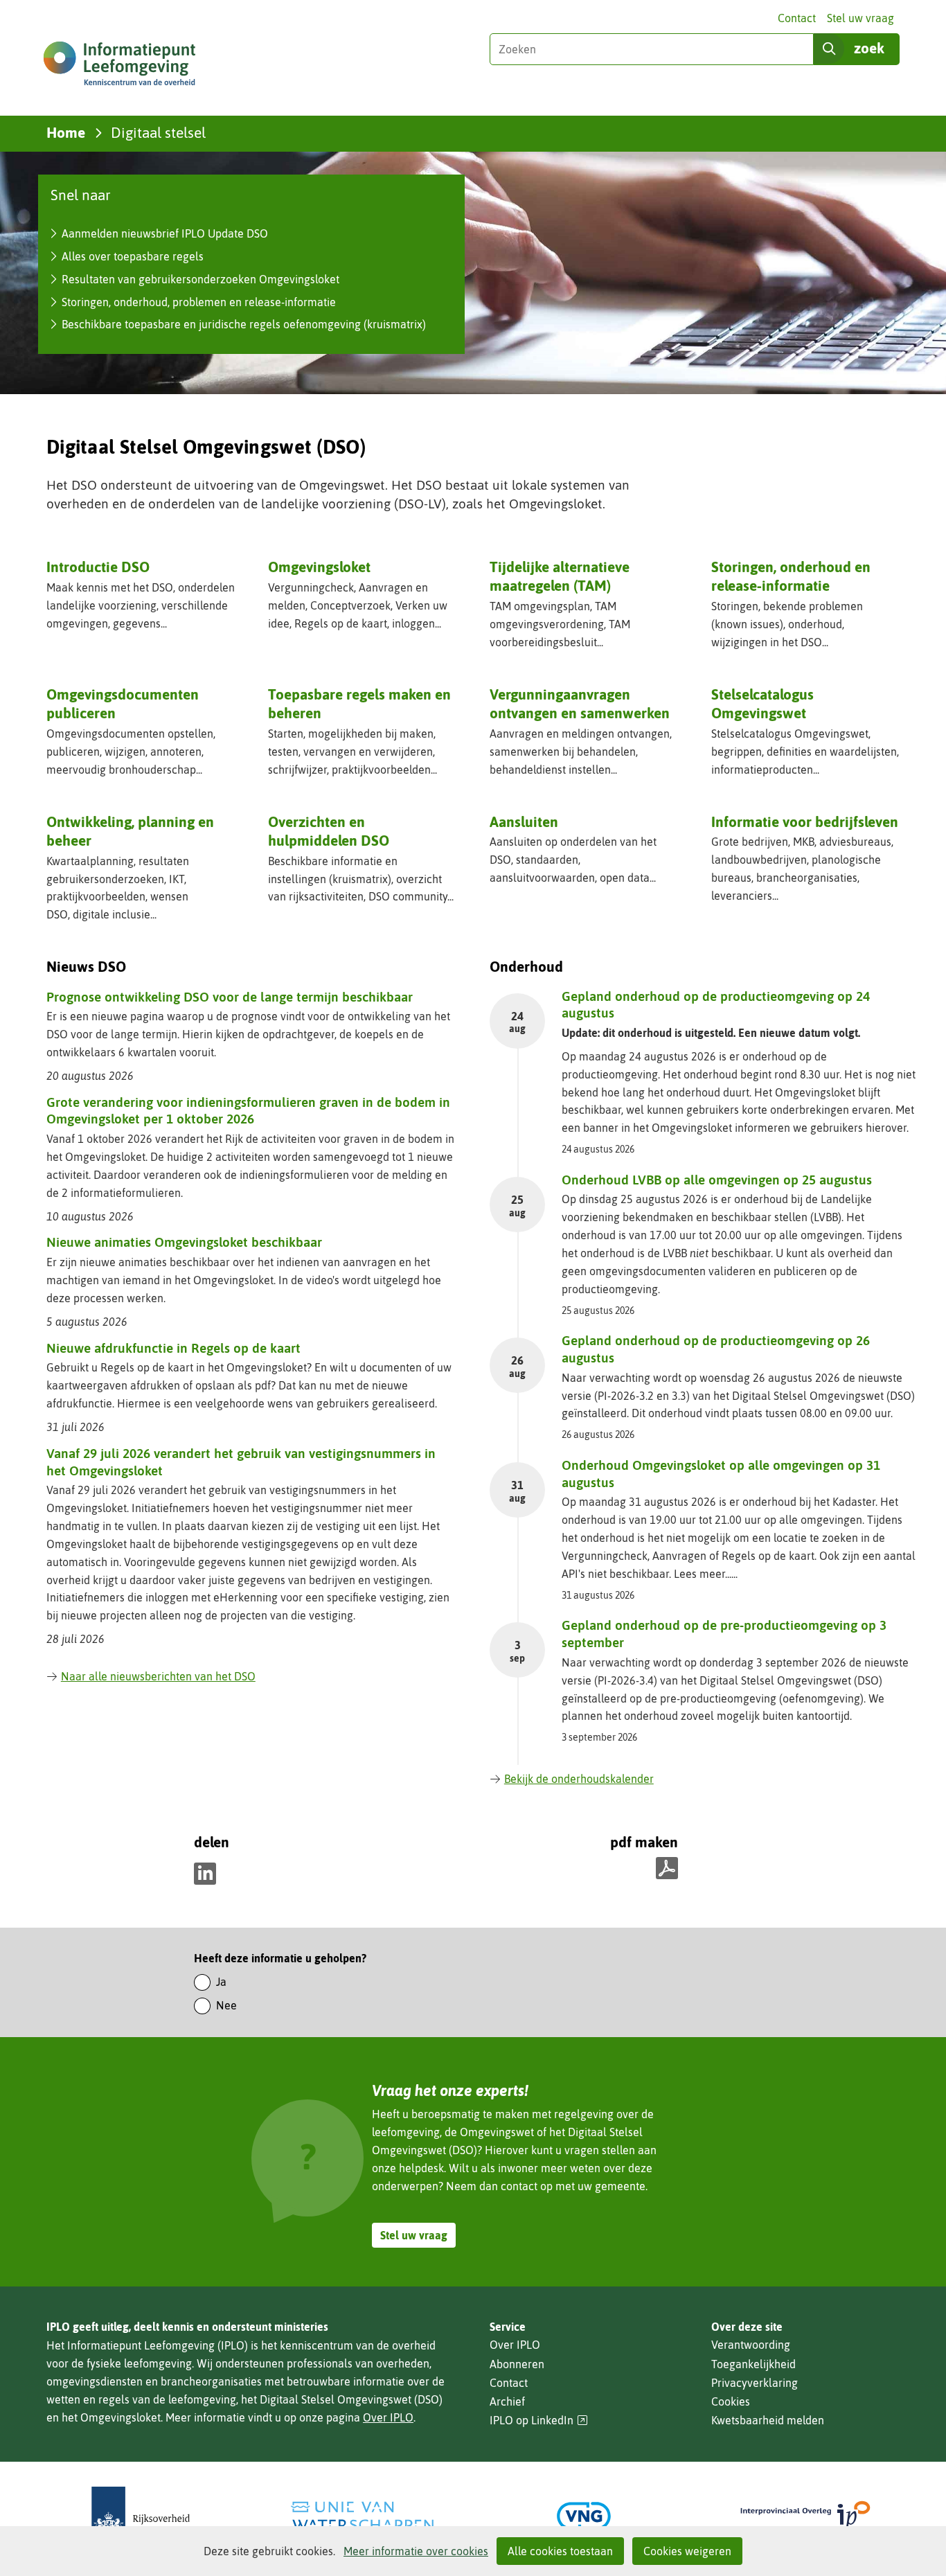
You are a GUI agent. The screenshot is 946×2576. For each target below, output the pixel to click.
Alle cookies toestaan (560, 2551)
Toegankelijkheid (753, 2364)
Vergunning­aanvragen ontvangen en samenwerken (580, 703)
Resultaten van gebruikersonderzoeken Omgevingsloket (200, 279)
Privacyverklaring (755, 2383)
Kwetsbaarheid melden (768, 2420)
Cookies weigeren (687, 2551)
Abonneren (517, 2364)
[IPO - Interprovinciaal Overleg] (805, 2516)
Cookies (731, 2401)
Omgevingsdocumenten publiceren (123, 703)
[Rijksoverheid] (141, 2516)
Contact (797, 18)
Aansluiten (524, 821)
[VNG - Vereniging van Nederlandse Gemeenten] (584, 2516)
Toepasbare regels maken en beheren (359, 703)
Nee (226, 2005)
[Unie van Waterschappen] (362, 2516)
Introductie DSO (98, 567)
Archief (507, 2401)
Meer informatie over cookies (416, 2551)
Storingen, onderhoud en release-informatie (791, 576)
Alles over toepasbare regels (133, 256)
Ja (221, 1982)
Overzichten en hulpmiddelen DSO (329, 831)
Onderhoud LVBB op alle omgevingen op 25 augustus (717, 1180)
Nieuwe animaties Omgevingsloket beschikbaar (184, 1242)
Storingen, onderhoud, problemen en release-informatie (199, 302)
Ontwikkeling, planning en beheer (130, 831)
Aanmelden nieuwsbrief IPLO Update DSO (165, 233)
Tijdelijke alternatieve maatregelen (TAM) (560, 576)
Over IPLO (388, 2417)
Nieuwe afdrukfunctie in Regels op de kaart (173, 1348)
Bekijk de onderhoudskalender (579, 1779)
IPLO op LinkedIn (539, 2420)
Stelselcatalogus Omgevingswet (762, 703)
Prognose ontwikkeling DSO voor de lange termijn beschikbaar (230, 997)
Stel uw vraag (860, 18)
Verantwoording (751, 2345)
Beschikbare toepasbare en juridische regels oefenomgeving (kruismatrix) (244, 324)
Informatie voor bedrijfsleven (805, 821)
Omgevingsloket (319, 567)
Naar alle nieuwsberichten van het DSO (158, 1676)
